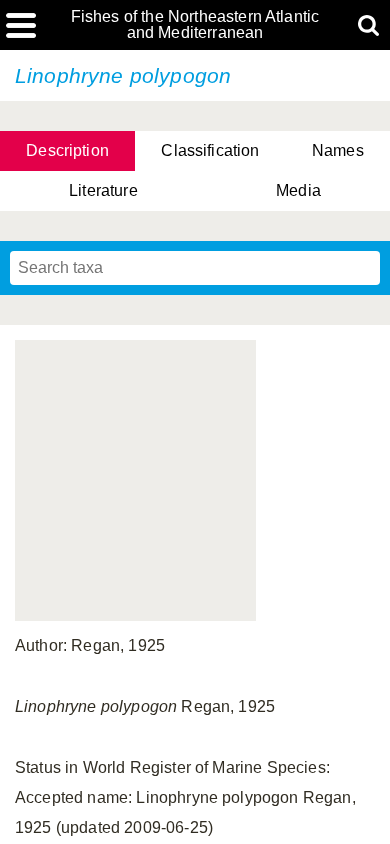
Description (67, 150)
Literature (103, 190)
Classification (210, 150)
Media (298, 190)
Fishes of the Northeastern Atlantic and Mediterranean (195, 25)
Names (338, 150)
